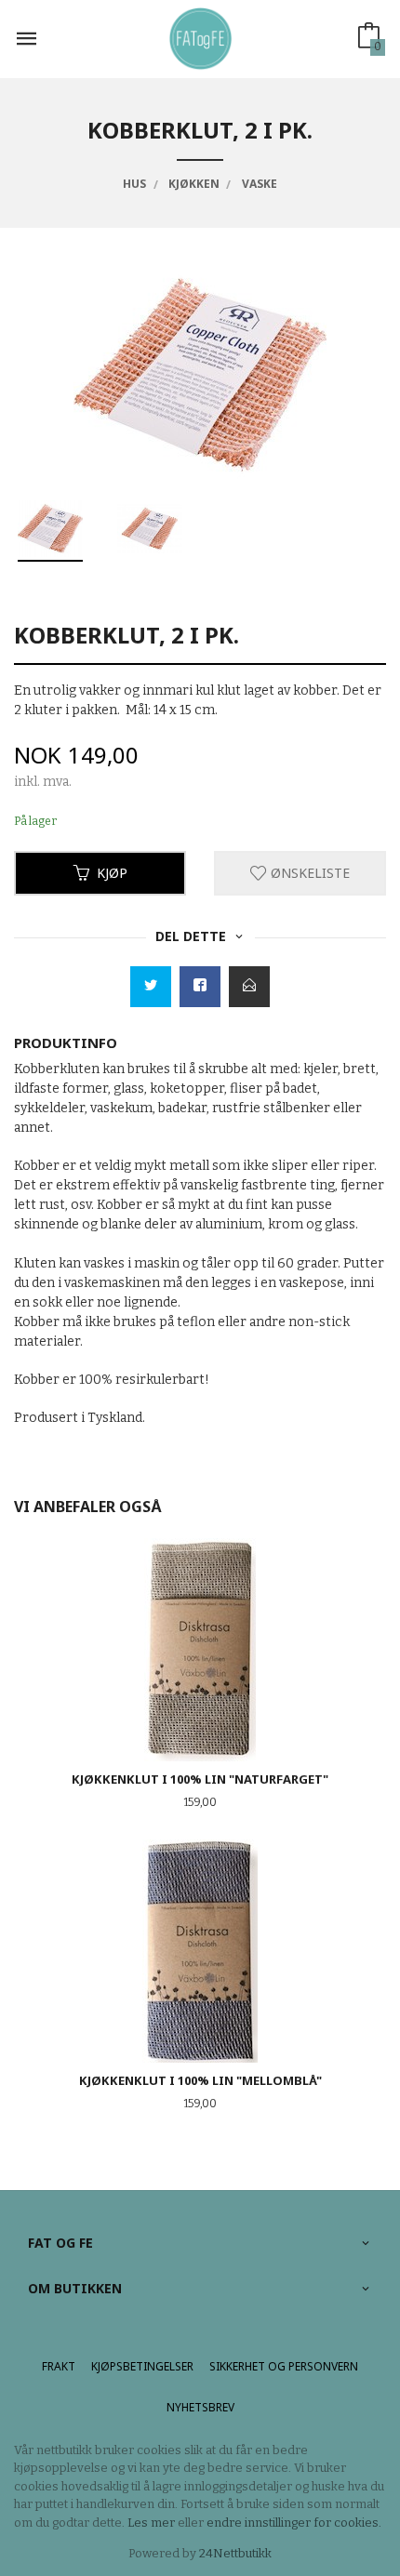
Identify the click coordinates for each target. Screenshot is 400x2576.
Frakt (59, 2366)
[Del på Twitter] (151, 987)
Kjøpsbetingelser (142, 2366)
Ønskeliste (308, 873)
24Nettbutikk (235, 2553)
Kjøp (112, 873)
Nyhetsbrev (200, 2407)
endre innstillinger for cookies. (294, 2523)
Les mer (151, 2523)
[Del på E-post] (249, 987)
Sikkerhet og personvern (284, 2366)
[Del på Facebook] (200, 987)
